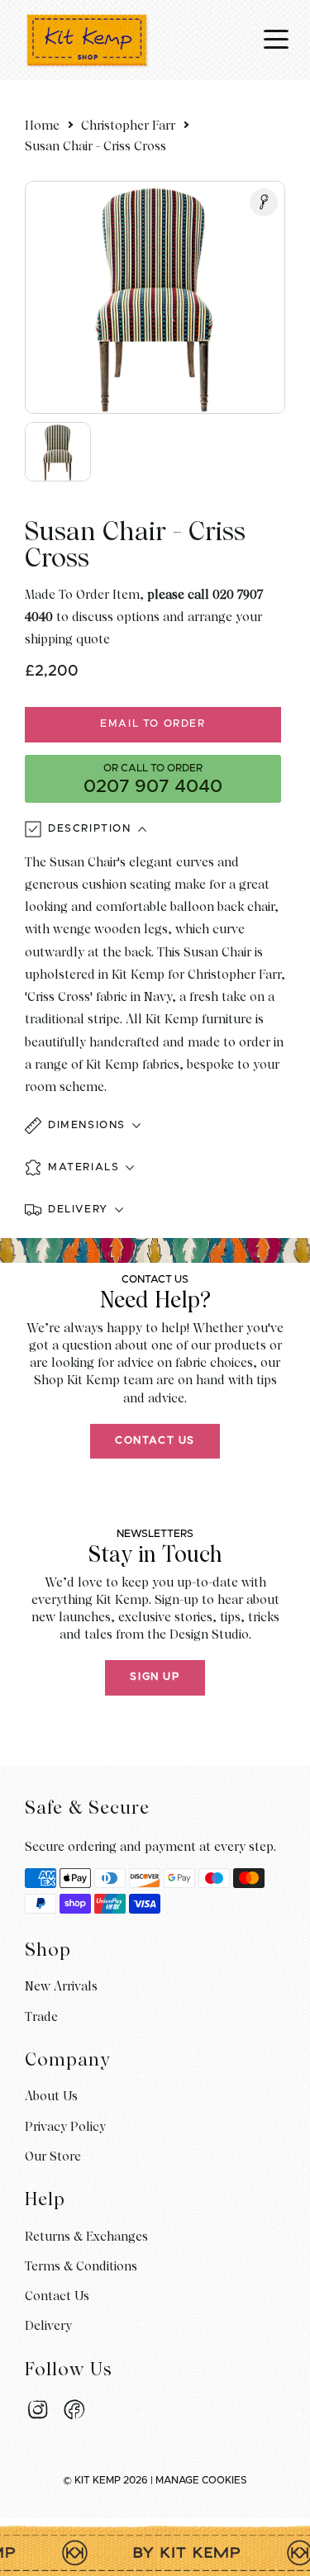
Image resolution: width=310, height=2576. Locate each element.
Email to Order (153, 724)
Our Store (53, 2156)
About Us (51, 2096)
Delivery (48, 2326)
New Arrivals (61, 1986)
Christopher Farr (128, 126)
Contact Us (155, 1441)
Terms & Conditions (81, 2266)
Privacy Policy (65, 2127)
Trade (41, 2017)
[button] (155, 1127)
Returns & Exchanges (86, 2237)
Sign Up (155, 1677)
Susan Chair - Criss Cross (95, 146)
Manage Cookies (201, 2480)
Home (42, 126)
